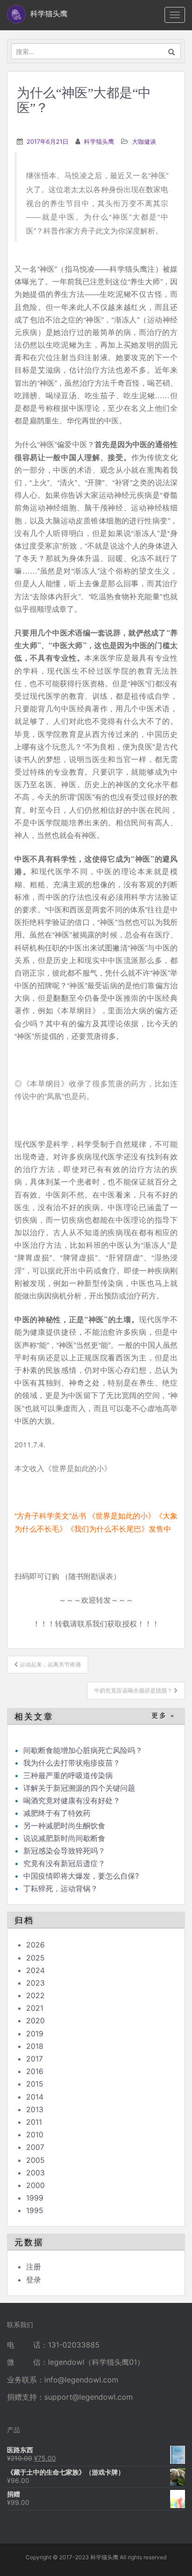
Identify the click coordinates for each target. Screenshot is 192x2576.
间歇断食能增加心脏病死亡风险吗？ (83, 1750)
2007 (35, 2147)
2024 (35, 1970)
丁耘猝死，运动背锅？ (61, 1888)
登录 (34, 2280)
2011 (34, 2122)
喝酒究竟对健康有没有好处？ (72, 1800)
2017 (34, 2059)
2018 (35, 2046)
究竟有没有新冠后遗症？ (65, 1863)
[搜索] (172, 51)
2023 (35, 1983)
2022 (35, 1995)
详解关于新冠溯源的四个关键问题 (79, 1788)
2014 (35, 2097)
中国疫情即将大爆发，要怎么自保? (82, 1876)
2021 (35, 2008)
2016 (35, 2071)
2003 (35, 2173)
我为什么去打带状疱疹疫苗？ (72, 1763)
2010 (35, 2134)
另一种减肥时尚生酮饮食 (64, 1826)
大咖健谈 (144, 141)
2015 (35, 2084)
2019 (35, 2034)
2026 (35, 1945)
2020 (35, 2021)
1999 (35, 2198)
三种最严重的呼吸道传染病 (68, 1775)
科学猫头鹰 (99, 141)
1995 (35, 2210)
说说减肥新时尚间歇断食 (64, 1838)
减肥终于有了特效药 (57, 1813)
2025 (35, 1958)
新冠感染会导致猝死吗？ (65, 1851)
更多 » (163, 1716)
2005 (35, 2160)
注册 (34, 2267)
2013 (35, 2109)
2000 (35, 2185)
